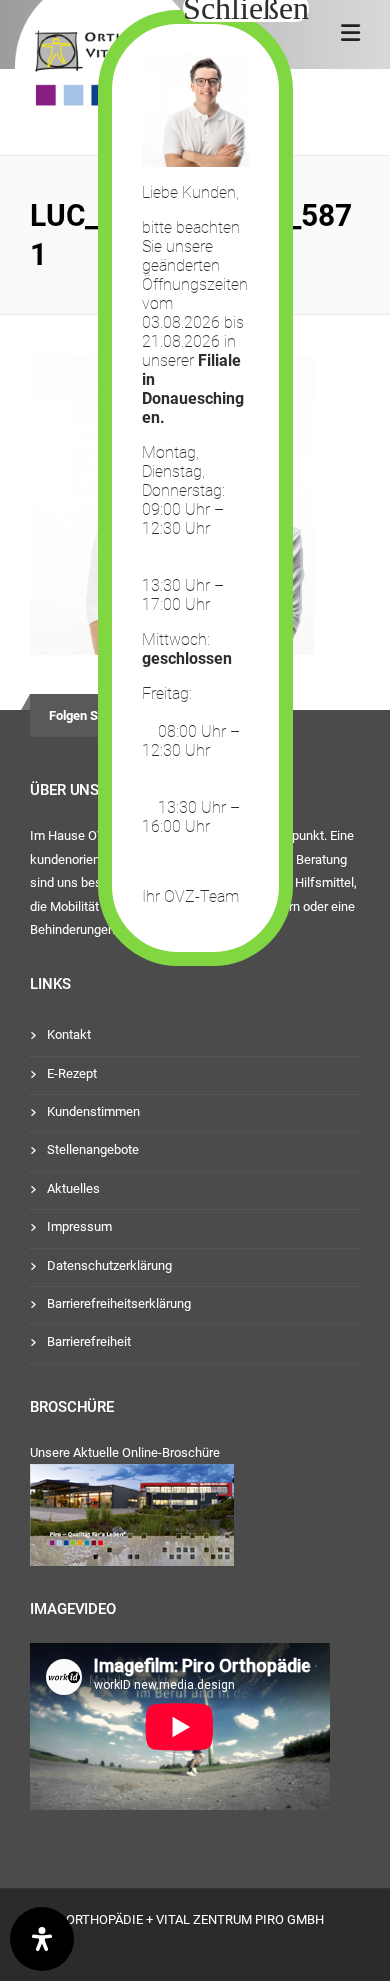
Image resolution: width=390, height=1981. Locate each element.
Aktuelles (73, 1188)
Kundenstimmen (93, 1111)
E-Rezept (72, 1073)
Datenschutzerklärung (109, 1265)
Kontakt (69, 1034)
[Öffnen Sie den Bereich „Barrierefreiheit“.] (42, 1939)
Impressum (79, 1226)
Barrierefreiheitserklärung (119, 1303)
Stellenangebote (93, 1149)
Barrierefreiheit (89, 1341)
